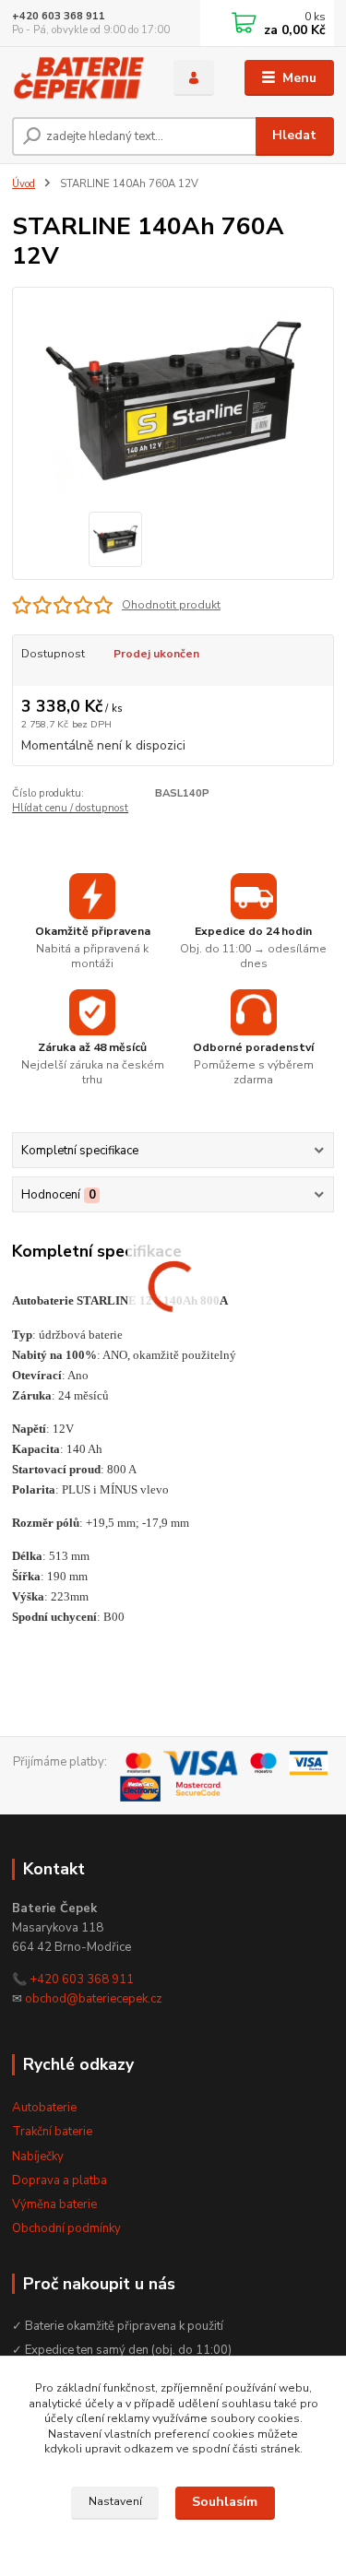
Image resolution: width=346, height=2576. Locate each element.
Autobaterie (44, 2108)
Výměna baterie (54, 2204)
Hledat (294, 135)
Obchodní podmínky (66, 2228)
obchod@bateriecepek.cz (94, 1999)
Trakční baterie (52, 2132)
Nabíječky (38, 2157)
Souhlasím (225, 2502)
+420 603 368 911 (59, 16)
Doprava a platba (60, 2180)
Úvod (24, 184)
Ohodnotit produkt (171, 605)
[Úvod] (79, 78)
